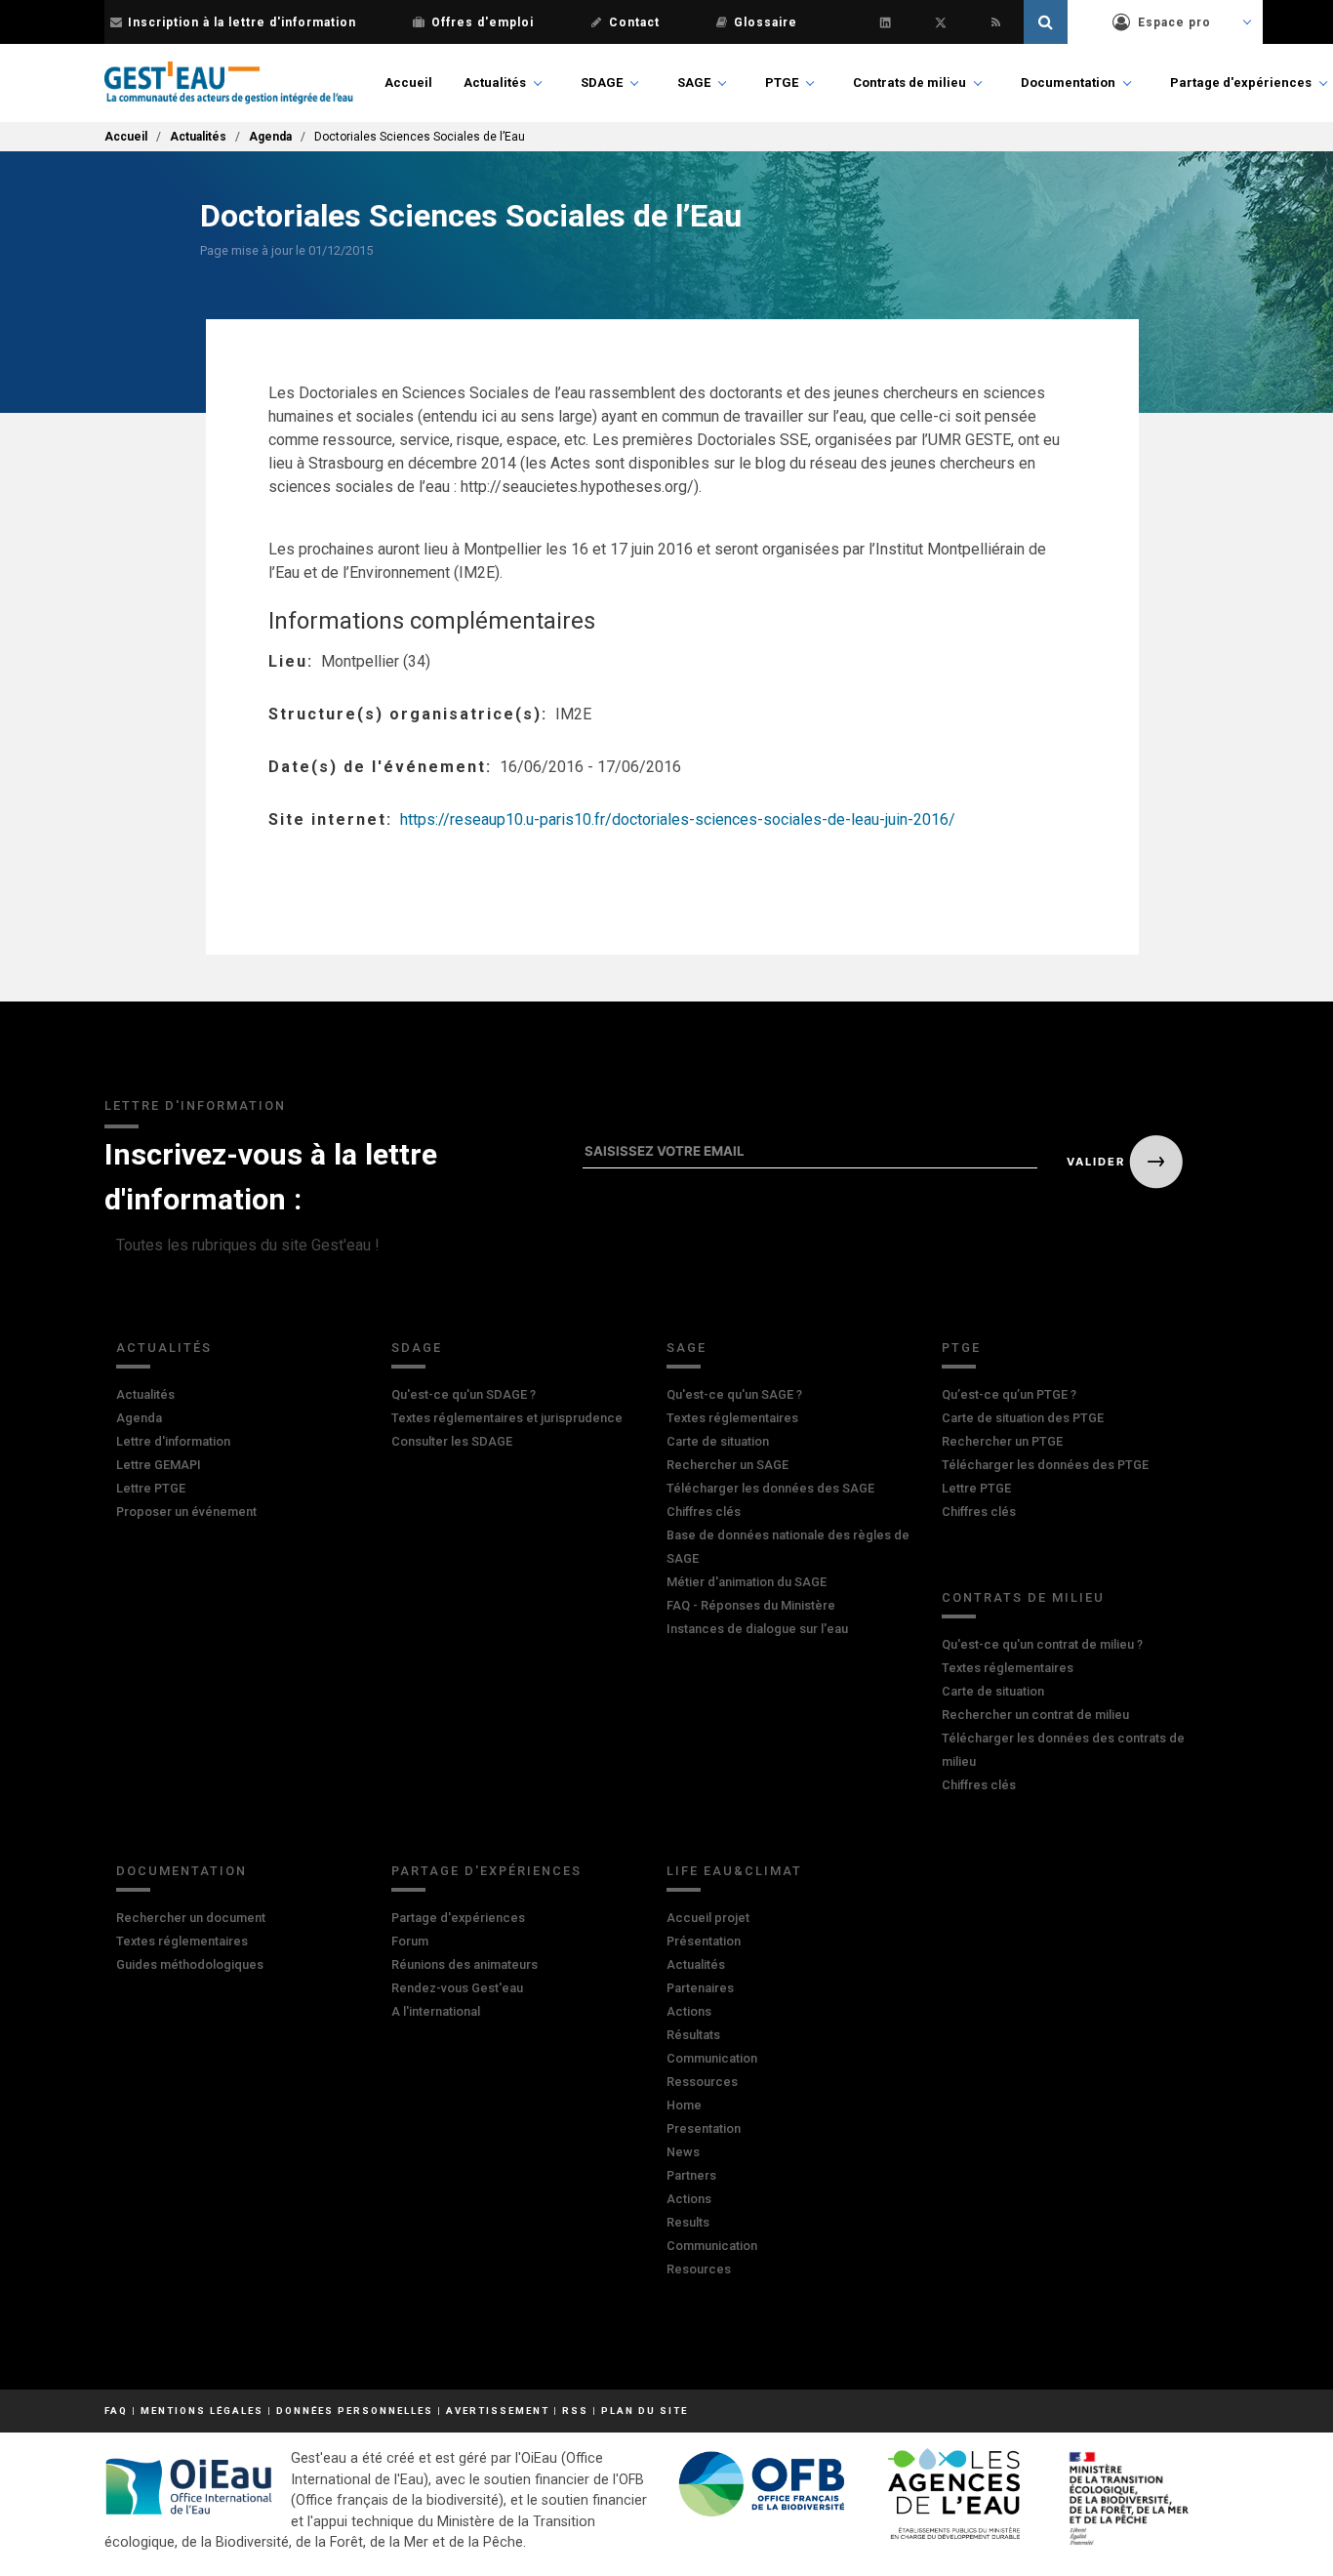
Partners (691, 2175)
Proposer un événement (186, 1512)
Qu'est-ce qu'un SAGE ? (734, 1394)
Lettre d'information (173, 1441)
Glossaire (766, 22)
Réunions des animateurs (465, 1964)
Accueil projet (708, 1918)
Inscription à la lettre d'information (242, 22)
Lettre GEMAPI (159, 1465)
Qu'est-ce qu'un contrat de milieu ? (1042, 1644)
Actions (689, 2011)
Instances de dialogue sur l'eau (757, 1629)
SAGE (694, 82)
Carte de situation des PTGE (1023, 1418)
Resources (699, 2269)
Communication (712, 2058)
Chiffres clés (704, 1512)
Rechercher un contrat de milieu (1035, 1715)
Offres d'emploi (483, 22)
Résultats (693, 2035)
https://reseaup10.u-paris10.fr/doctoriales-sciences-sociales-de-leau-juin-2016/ (678, 819)
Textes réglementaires (732, 1418)
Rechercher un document (191, 1918)
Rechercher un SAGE (727, 1465)
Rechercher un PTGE (1002, 1441)
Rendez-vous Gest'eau (457, 1988)
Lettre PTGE (151, 1488)
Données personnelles (355, 2411)
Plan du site (645, 2411)
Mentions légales (202, 2411)
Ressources (702, 2082)
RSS (575, 2411)
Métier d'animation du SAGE (747, 1582)
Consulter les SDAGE (452, 1441)
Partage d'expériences (1241, 82)
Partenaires (700, 1988)
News (683, 2152)
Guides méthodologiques (190, 1964)
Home (684, 2105)
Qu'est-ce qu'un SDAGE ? (464, 1394)
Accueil (408, 82)
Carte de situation (718, 1441)
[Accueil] (229, 83)
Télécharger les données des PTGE (1045, 1465)
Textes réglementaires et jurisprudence (507, 1418)
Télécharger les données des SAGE (770, 1488)
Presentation (704, 2128)
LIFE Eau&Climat (734, 1871)
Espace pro (1174, 22)
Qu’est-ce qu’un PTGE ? (1009, 1394)
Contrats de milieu (909, 82)
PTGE (782, 82)
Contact (634, 22)
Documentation (1068, 82)
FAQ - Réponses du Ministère (751, 1605)
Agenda (270, 137)
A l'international (436, 2011)
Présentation (704, 1941)
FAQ (116, 2411)
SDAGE (602, 82)
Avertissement (498, 2411)
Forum (410, 1941)
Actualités (495, 82)
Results (688, 2222)
